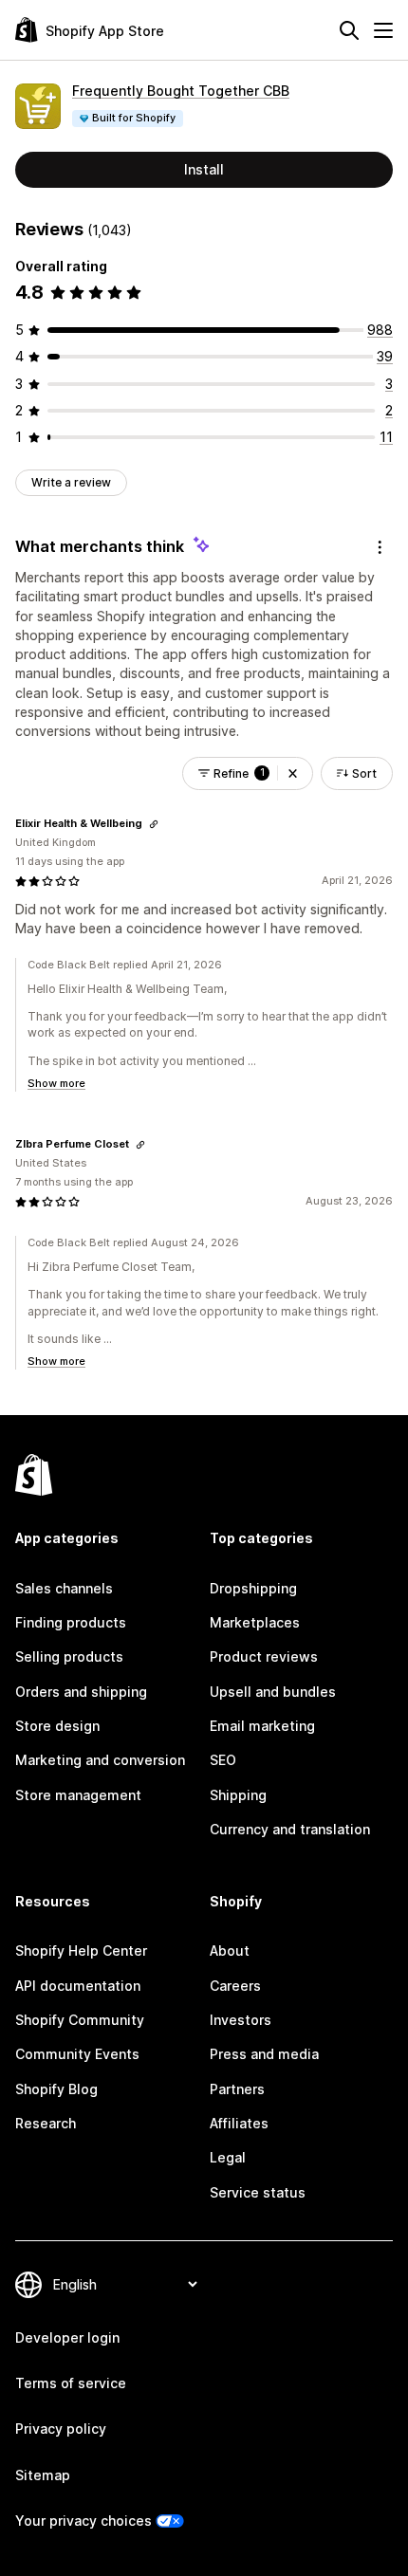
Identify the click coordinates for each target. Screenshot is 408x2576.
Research (46, 2123)
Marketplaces (255, 1622)
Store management (78, 1795)
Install (204, 169)
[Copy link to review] (154, 824)
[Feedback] (380, 547)
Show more (56, 1083)
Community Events (77, 2054)
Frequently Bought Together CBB (181, 91)
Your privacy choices (83, 2521)
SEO (223, 1760)
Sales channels (64, 1588)
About (230, 1950)
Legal (228, 2157)
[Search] (349, 30)
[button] (293, 773)
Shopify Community (80, 2020)
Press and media (264, 2054)
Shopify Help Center (81, 1950)
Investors (241, 2020)
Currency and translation (290, 1829)
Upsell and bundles (273, 1692)
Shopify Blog (56, 2089)
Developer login (67, 2337)
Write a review (71, 482)
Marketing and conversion (100, 1760)
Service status (258, 2192)
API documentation (78, 1986)
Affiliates (239, 2123)
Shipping (238, 1795)
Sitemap (43, 2475)
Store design (57, 1726)
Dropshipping (253, 1588)
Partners (237, 2089)
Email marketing (262, 1726)
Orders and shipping (81, 1692)
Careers (235, 1986)
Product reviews (264, 1656)
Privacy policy (61, 2429)
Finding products (71, 1622)
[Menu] (383, 30)
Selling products (69, 1656)
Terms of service (71, 2383)
